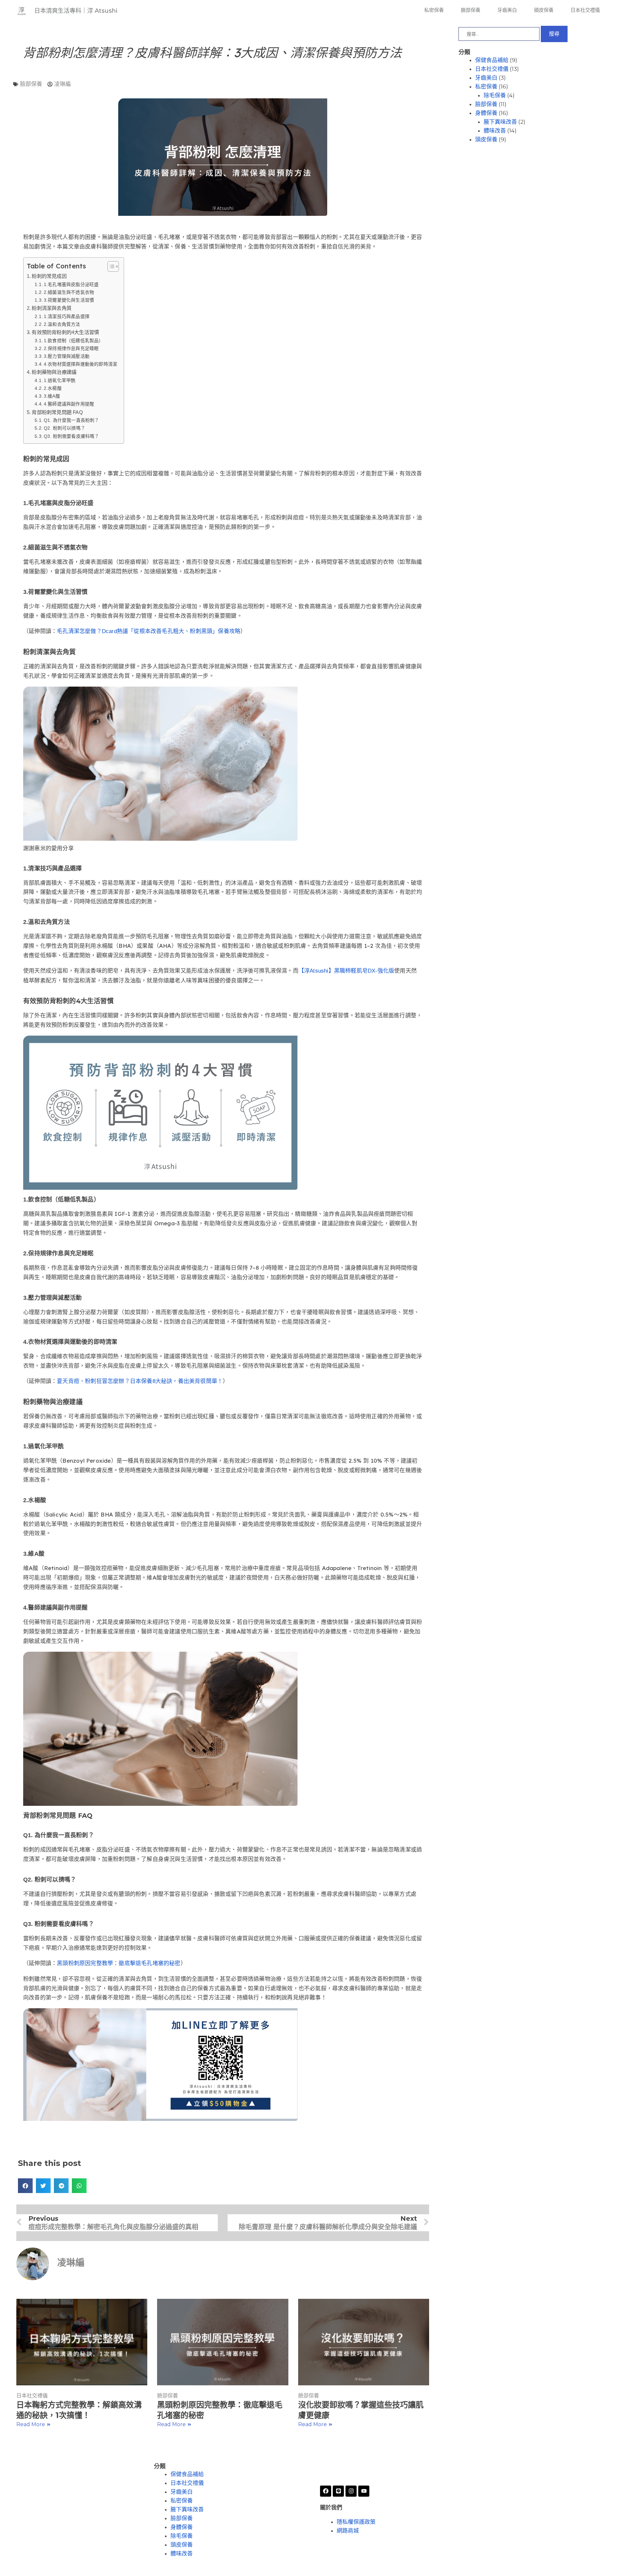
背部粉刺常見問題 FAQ (57, 412)
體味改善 (495, 131)
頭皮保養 (544, 10)
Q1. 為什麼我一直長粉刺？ (71, 420)
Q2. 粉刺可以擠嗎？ (64, 428)
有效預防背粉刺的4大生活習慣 (65, 332)
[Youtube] (364, 2491)
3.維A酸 (52, 396)
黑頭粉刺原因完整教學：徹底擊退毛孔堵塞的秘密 (119, 1963)
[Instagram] (351, 2491)
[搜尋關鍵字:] (500, 34)
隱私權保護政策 (356, 2522)
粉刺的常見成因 (49, 276)
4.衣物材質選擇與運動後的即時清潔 (80, 364)
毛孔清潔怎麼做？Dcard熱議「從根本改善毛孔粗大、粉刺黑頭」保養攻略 (149, 631)
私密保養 (434, 10)
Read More (31, 2424)
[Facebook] (326, 2491)
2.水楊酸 (53, 388)
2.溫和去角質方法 (62, 324)
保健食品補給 (492, 60)
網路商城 (348, 2531)
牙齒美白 (507, 10)
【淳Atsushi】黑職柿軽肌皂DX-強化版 (346, 971)
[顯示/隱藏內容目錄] (110, 266)
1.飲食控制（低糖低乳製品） (73, 341)
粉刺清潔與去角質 (52, 308)
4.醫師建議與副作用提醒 (69, 404)
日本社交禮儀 (585, 10)
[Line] (338, 2491)
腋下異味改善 (500, 122)
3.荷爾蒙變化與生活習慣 (69, 300)
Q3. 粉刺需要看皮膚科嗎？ (71, 436)
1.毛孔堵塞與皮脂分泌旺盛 (71, 285)
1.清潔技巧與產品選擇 (67, 317)
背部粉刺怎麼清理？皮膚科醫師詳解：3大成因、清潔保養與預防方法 (212, 53)
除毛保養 (495, 95)
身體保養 (486, 113)
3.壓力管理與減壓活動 (67, 356)
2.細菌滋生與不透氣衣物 (69, 292)
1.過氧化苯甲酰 (60, 381)
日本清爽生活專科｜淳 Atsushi (76, 11)
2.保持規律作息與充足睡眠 (71, 349)
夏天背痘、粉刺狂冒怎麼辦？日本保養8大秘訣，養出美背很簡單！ (140, 1381)
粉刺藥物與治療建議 (54, 372)
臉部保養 (471, 10)
